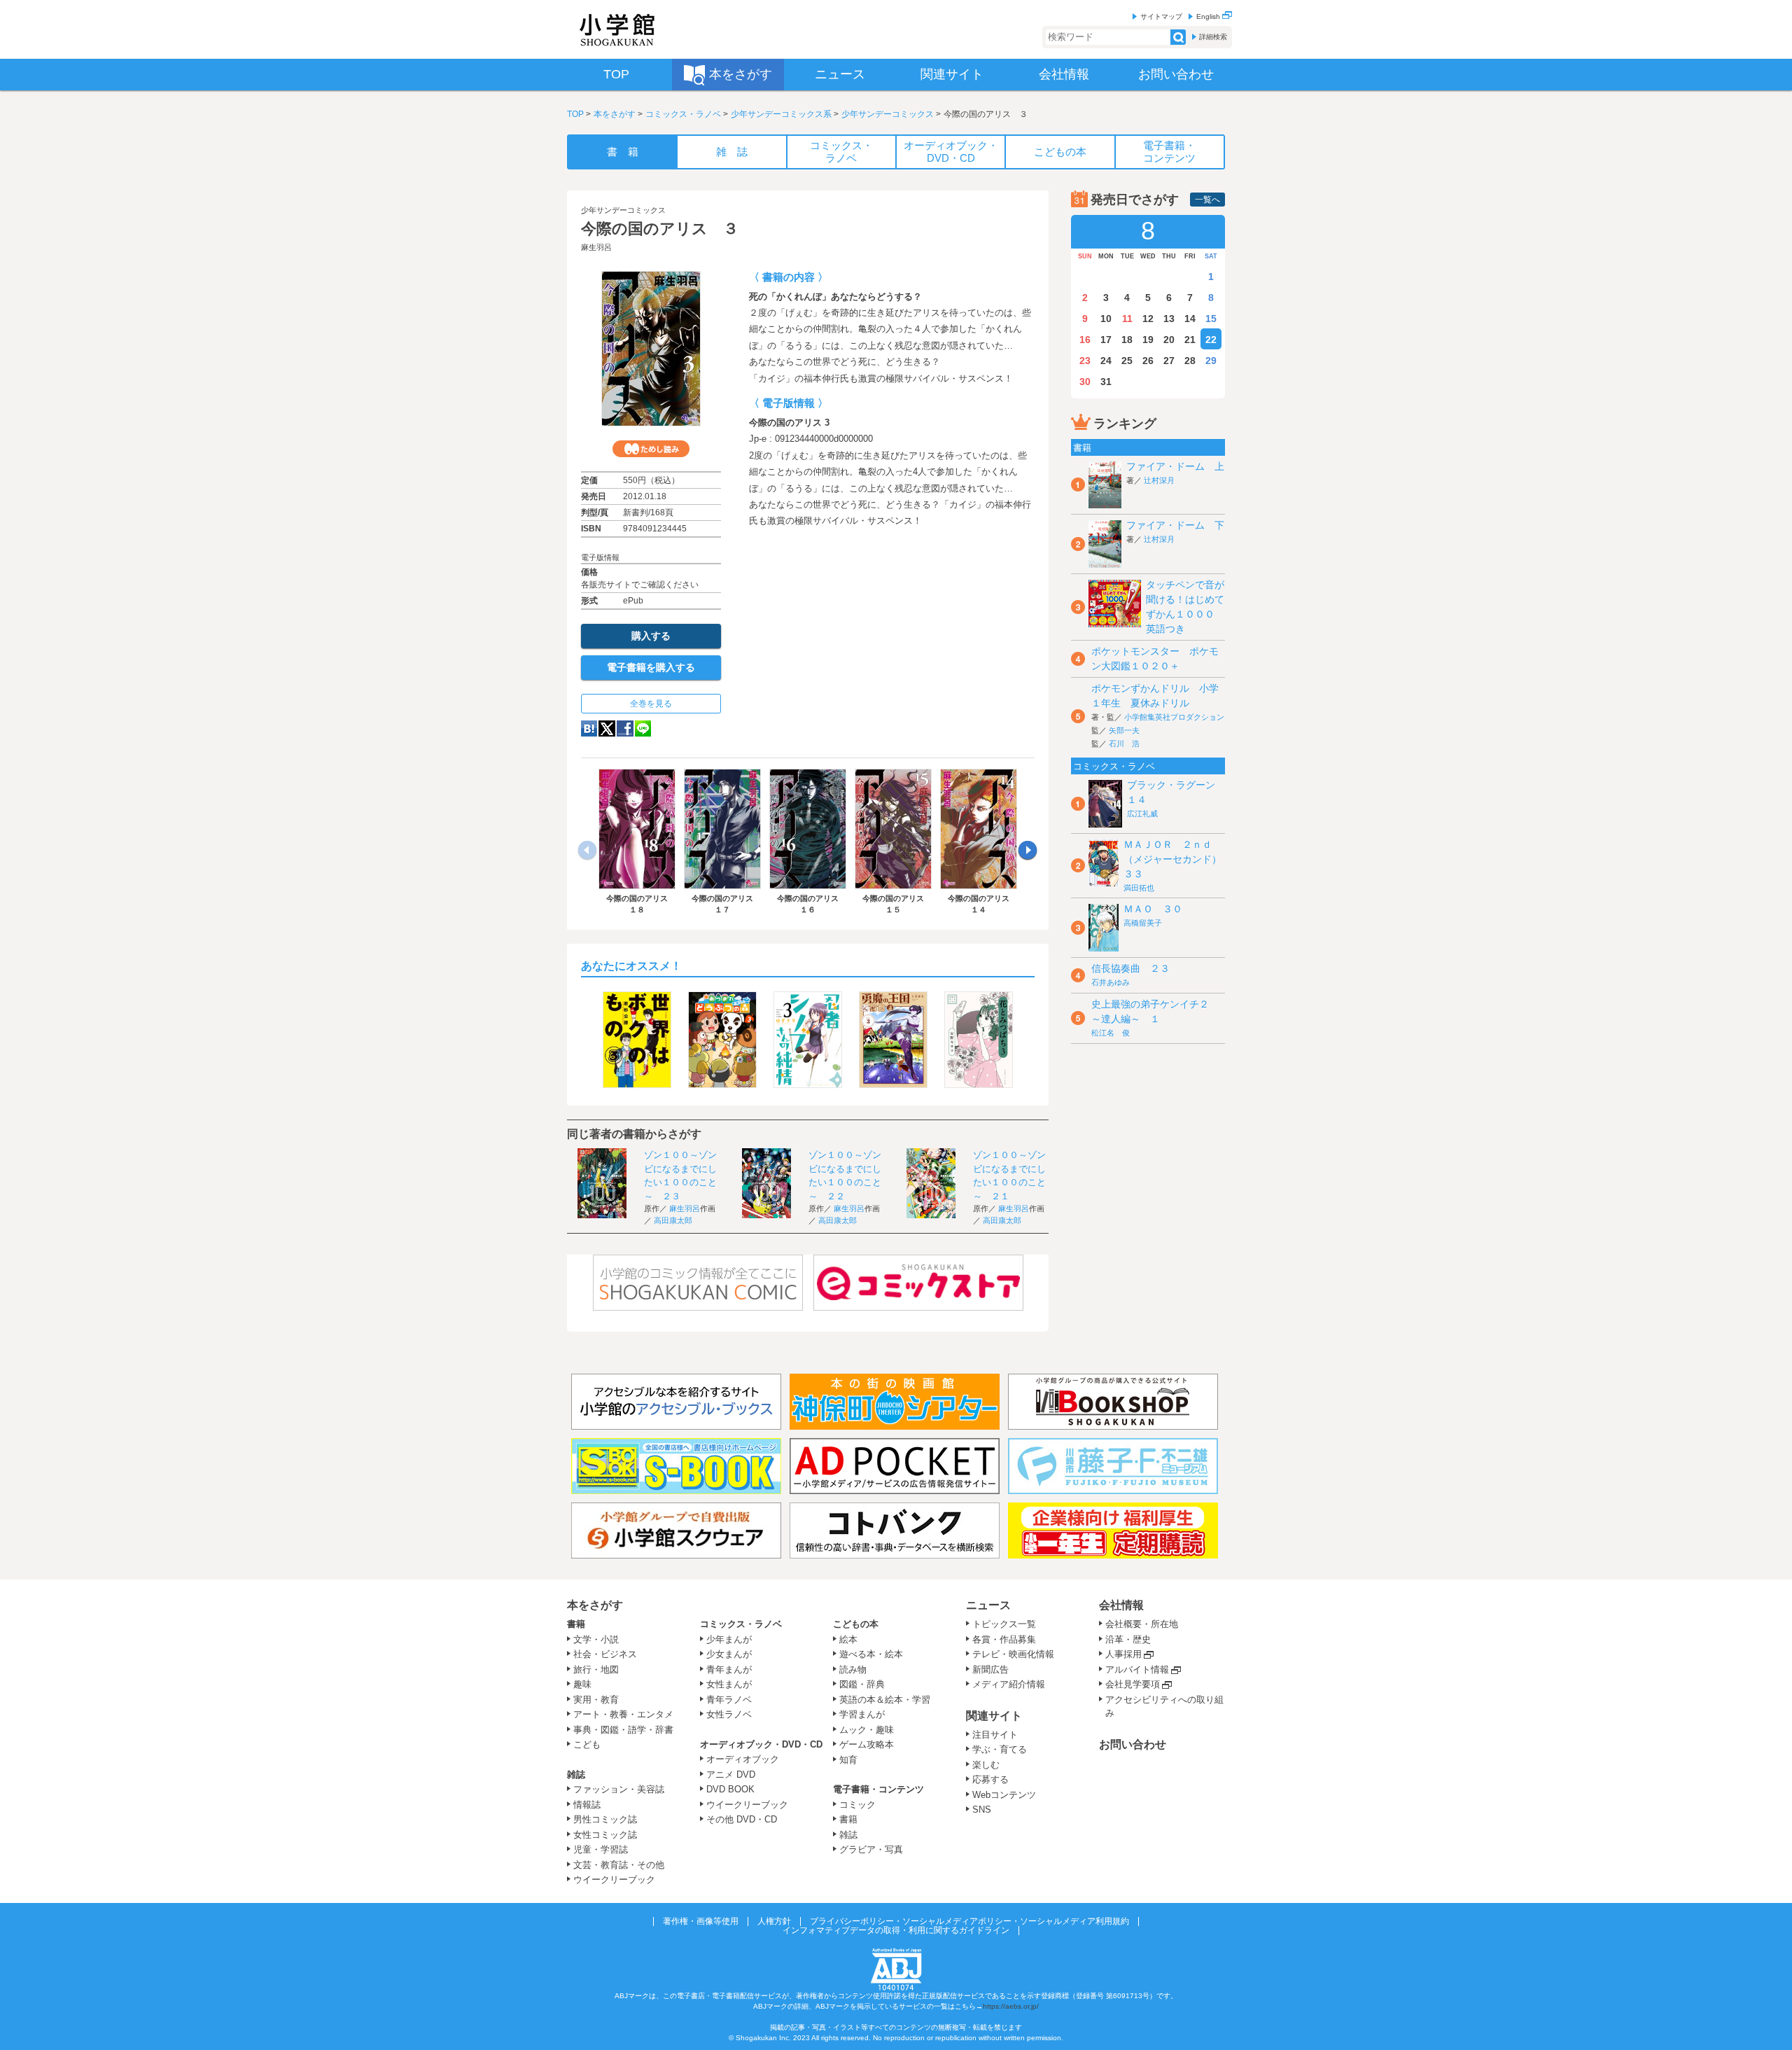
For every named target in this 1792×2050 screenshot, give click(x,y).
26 (1148, 361)
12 (1148, 319)
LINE (643, 728)
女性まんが (729, 1684)
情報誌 (587, 1805)
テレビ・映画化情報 (1013, 1654)
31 (1106, 382)
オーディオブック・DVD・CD (761, 1744)
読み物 (853, 1669)
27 (1169, 361)
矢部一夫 (1124, 730)
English (1209, 16)
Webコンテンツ (1004, 1795)
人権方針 (774, 1921)
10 (1106, 319)
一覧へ (1207, 200)
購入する (651, 636)
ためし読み (651, 449)
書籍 (576, 1624)
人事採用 (1123, 1654)
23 (1085, 361)
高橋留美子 (1143, 923)
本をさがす (615, 114)
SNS (982, 1810)
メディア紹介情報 (1009, 1684)
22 (1211, 340)
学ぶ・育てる (1000, 1749)
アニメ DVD (731, 1774)
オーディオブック (743, 1759)
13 (1169, 319)
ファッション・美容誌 (619, 1789)
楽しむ (986, 1765)
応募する (990, 1779)
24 (1106, 361)
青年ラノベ (729, 1700)
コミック (857, 1805)
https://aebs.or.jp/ (1011, 2006)
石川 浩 (1124, 744)
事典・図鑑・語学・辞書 (623, 1730)
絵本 (848, 1639)
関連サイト (994, 1716)
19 (1148, 340)
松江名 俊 (1111, 1033)
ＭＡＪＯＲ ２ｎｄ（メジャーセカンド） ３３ (1177, 859)
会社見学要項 (1133, 1684)
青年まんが (729, 1669)
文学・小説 (596, 1639)
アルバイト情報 (1137, 1669)
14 (1190, 319)
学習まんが (867, 1714)
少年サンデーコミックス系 (781, 114)
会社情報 (1121, 1605)
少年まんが (729, 1639)
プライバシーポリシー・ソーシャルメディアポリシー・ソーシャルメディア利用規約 (969, 1921)
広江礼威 (1142, 814)
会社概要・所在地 (1142, 1624)
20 (1169, 340)
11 (1127, 319)
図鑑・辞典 (862, 1684)
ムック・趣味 (867, 1730)
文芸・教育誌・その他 (619, 1865)
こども (587, 1744)
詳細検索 (1213, 37)
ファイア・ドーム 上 (1175, 466)
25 (1127, 361)
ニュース (988, 1605)
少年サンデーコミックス (888, 114)
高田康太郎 (673, 1220)
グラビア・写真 (871, 1849)
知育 (848, 1760)
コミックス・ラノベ (683, 114)
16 (1085, 340)
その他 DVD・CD (742, 1819)
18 (1127, 340)
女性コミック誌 (605, 1835)
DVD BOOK (730, 1789)
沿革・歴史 (1128, 1639)
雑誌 (576, 1774)
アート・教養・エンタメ (623, 1714)
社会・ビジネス (605, 1654)
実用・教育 (596, 1700)
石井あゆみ (1111, 982)
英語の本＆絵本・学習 (885, 1700)
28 (1190, 361)
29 (1211, 361)
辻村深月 (1159, 480)
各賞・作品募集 (1004, 1639)
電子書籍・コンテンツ (878, 1789)
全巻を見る (651, 704)
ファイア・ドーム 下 (1175, 525)
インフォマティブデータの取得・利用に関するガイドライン (896, 1930)
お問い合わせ (1133, 1744)
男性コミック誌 (605, 1819)
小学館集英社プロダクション (1174, 717)
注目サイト (995, 1735)
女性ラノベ (729, 1714)
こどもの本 (856, 1624)
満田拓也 (1139, 888)
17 (1106, 340)
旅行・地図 (596, 1669)
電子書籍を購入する (651, 667)
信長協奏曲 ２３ (1130, 968)
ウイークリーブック (614, 1880)
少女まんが (729, 1654)
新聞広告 (990, 1669)
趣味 (582, 1684)
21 (1190, 340)
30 (1085, 382)
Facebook (625, 728)
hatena (589, 728)
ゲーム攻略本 (867, 1744)
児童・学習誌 (601, 1849)
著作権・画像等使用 (701, 1921)
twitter (607, 728)
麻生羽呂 (596, 247)
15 (1211, 319)
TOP (575, 114)
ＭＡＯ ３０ (1153, 909)
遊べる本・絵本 (871, 1654)
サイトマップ (1161, 16)
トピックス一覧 (1004, 1624)
